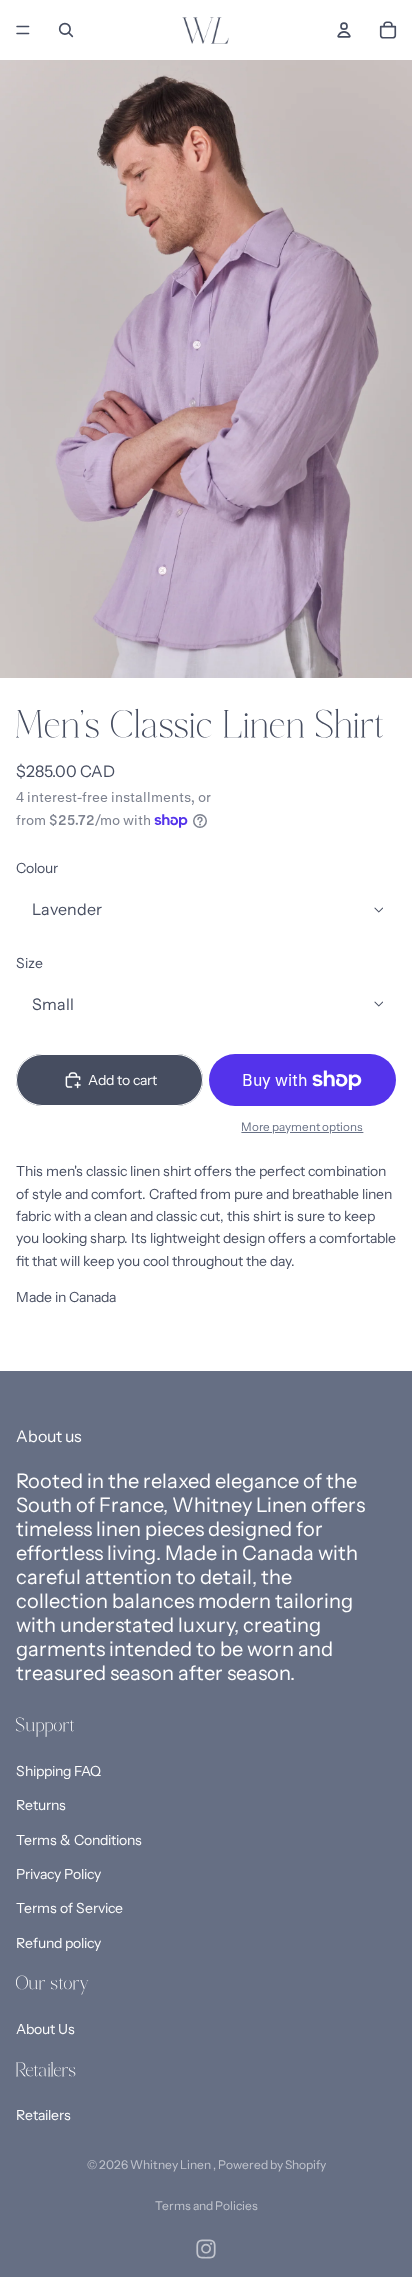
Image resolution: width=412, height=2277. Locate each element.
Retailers (43, 2115)
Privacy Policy (58, 1874)
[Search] (66, 30)
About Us (45, 2029)
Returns (41, 1805)
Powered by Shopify (272, 2164)
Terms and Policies (206, 2205)
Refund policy (58, 1943)
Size (29, 963)
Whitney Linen (171, 2164)
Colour (37, 868)
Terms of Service (69, 1908)
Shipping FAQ (58, 1771)
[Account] (344, 30)
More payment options (302, 1127)
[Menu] (23, 30)
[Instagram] (206, 2249)
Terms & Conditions (79, 1840)
